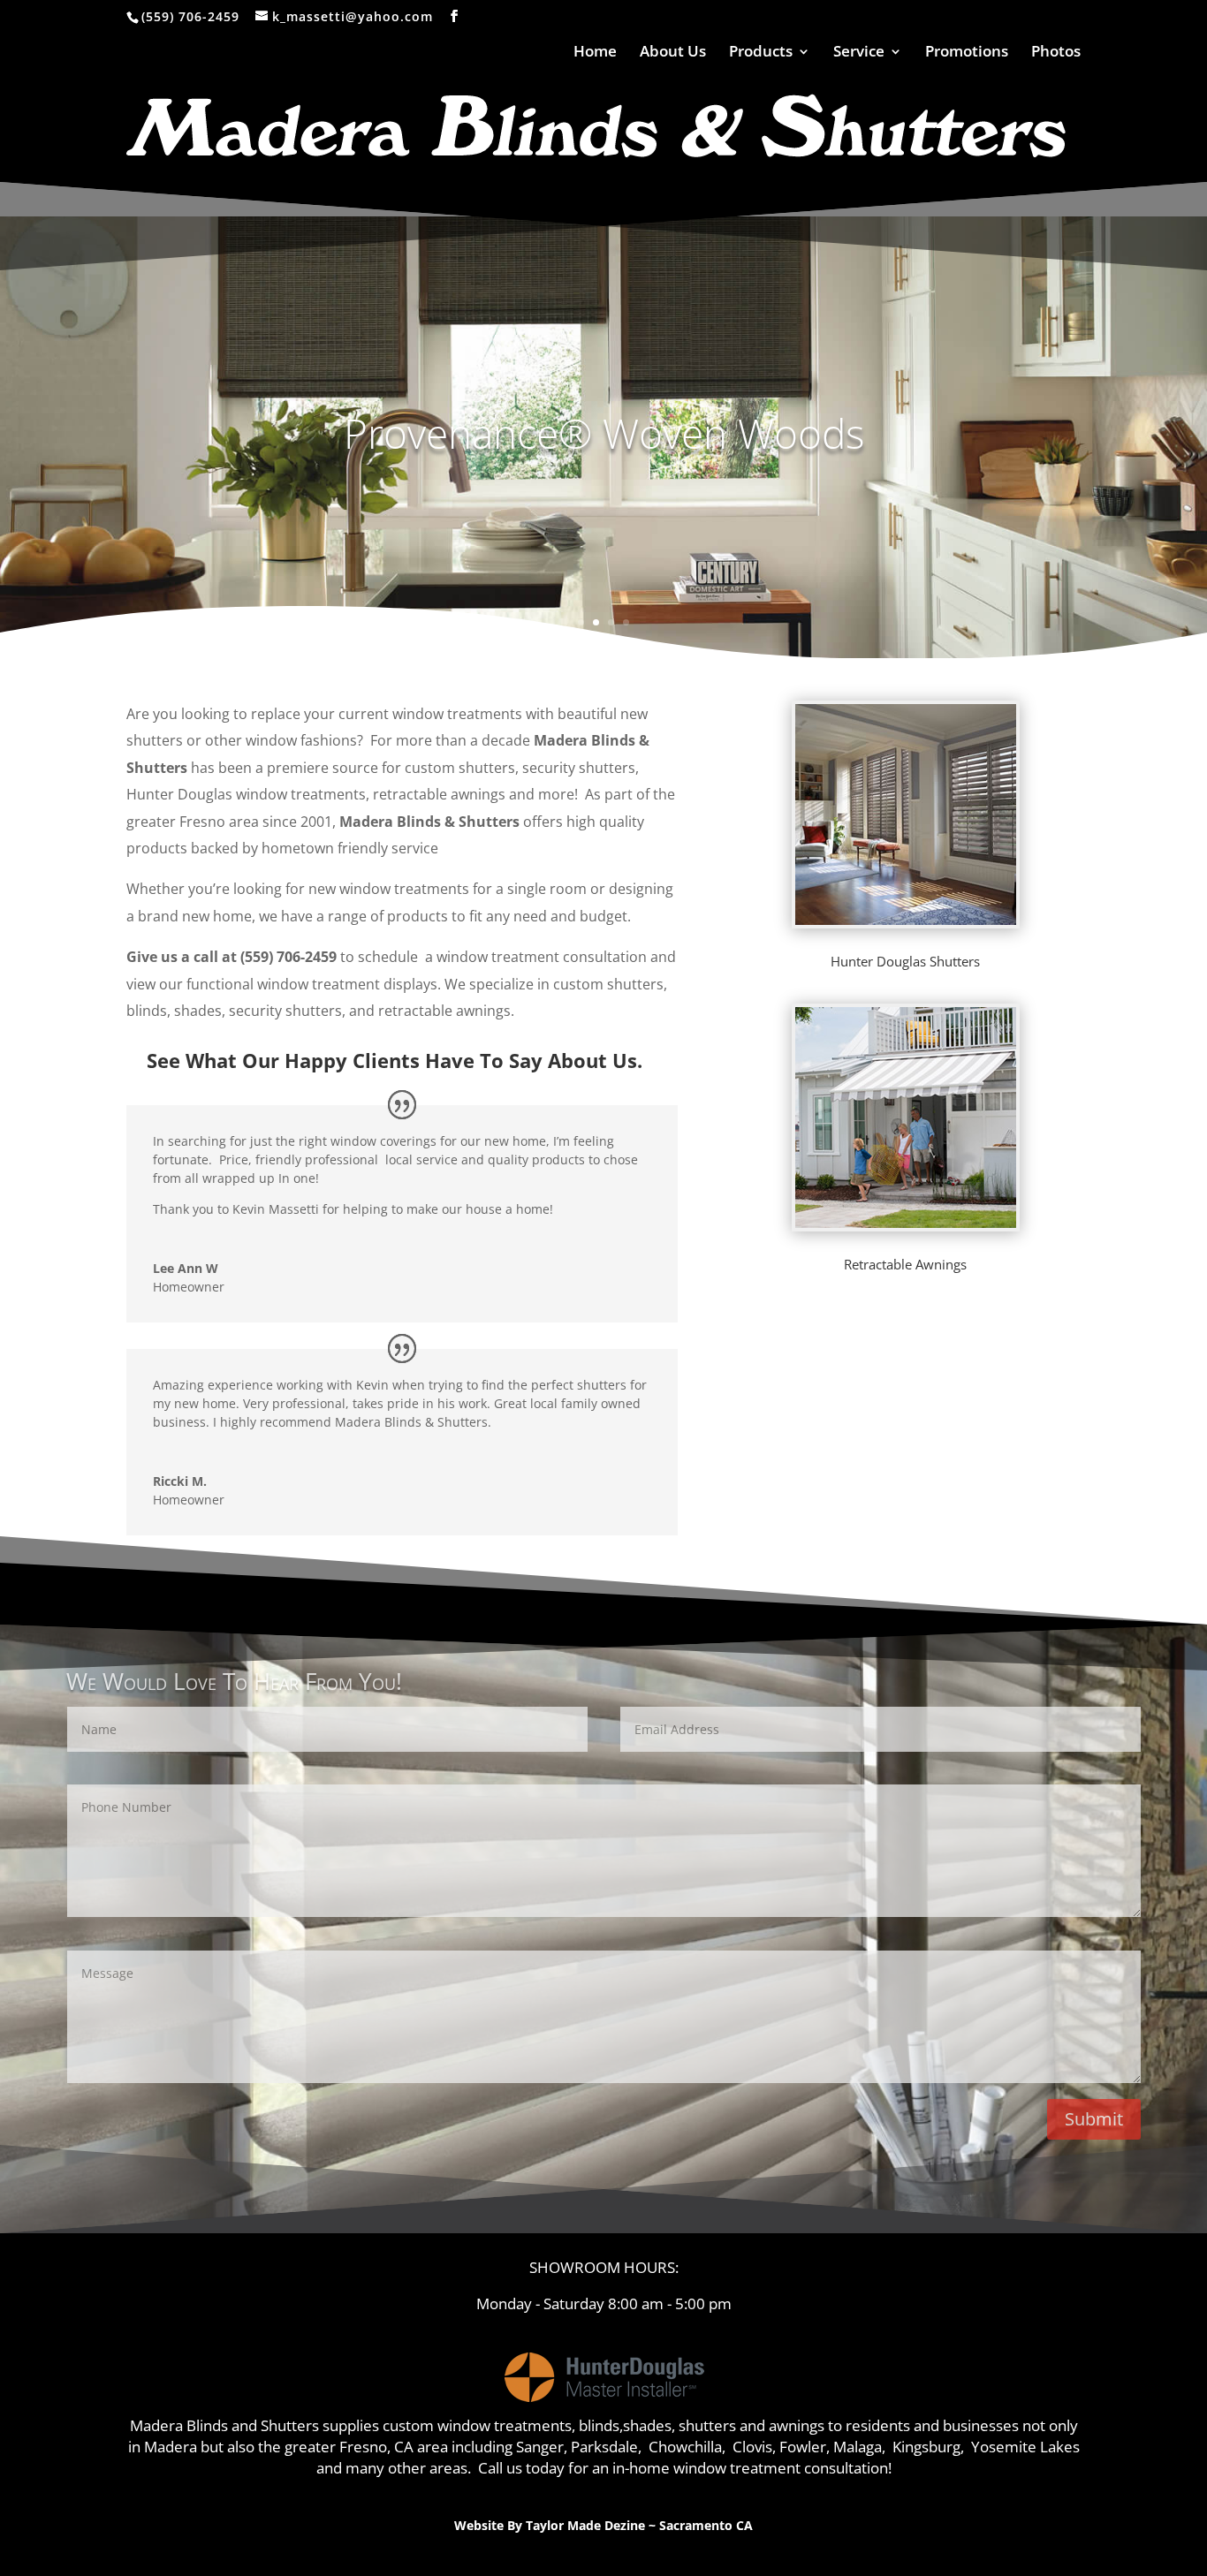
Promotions (967, 53)
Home (595, 53)
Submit (1094, 2119)
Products (761, 53)
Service (859, 53)
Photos (1056, 53)
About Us (673, 53)
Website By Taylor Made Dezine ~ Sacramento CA (603, 2525)
